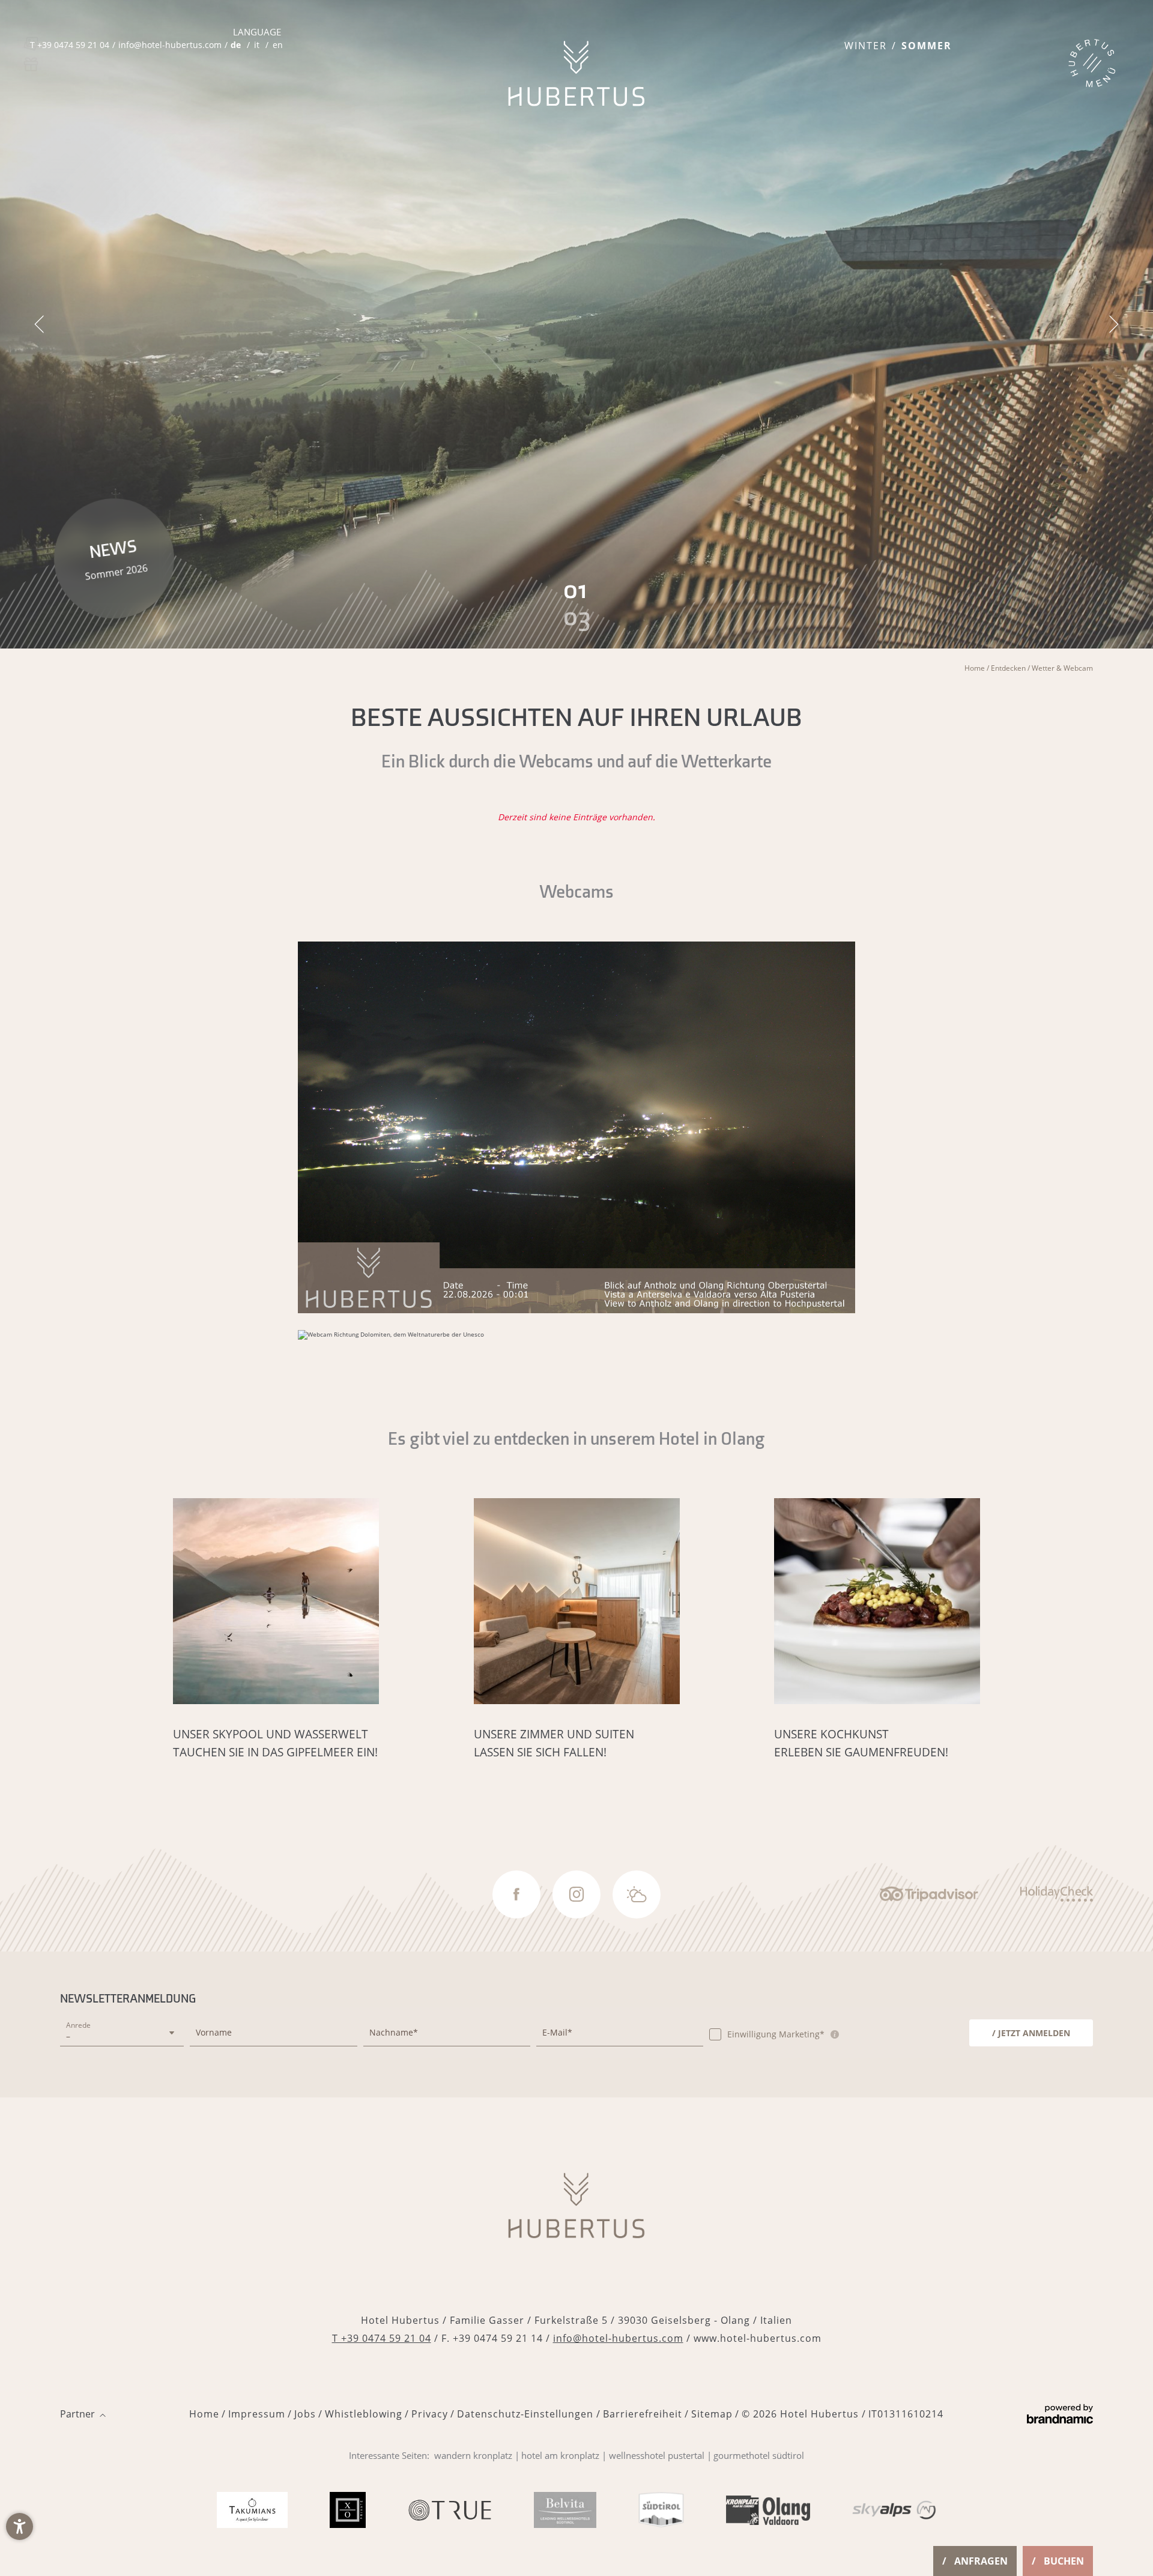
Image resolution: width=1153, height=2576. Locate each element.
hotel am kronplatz (560, 2455)
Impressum (257, 2414)
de (236, 45)
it (257, 45)
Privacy (430, 2414)
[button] (20, 2526)
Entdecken (1009, 668)
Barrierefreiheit (643, 2414)
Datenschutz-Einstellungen (527, 2414)
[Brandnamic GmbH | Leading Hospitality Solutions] (1060, 2414)
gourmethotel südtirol (759, 2455)
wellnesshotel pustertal (657, 2455)
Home (976, 668)
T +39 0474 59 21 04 (382, 2338)
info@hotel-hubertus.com (618, 2338)
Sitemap (712, 2414)
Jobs (305, 2414)
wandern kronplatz (473, 2455)
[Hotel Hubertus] (576, 74)
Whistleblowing (364, 2414)
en (278, 45)
